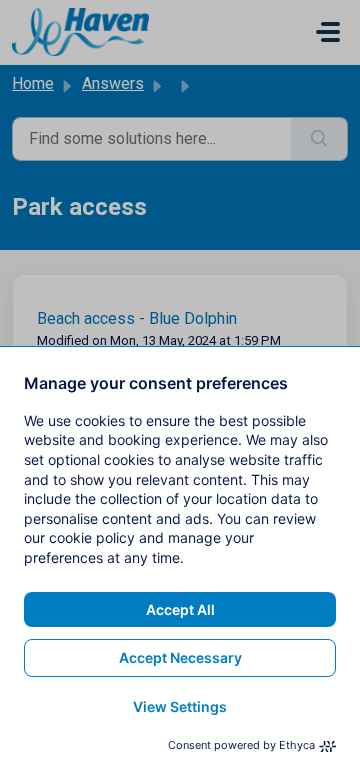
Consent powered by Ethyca (241, 745)
